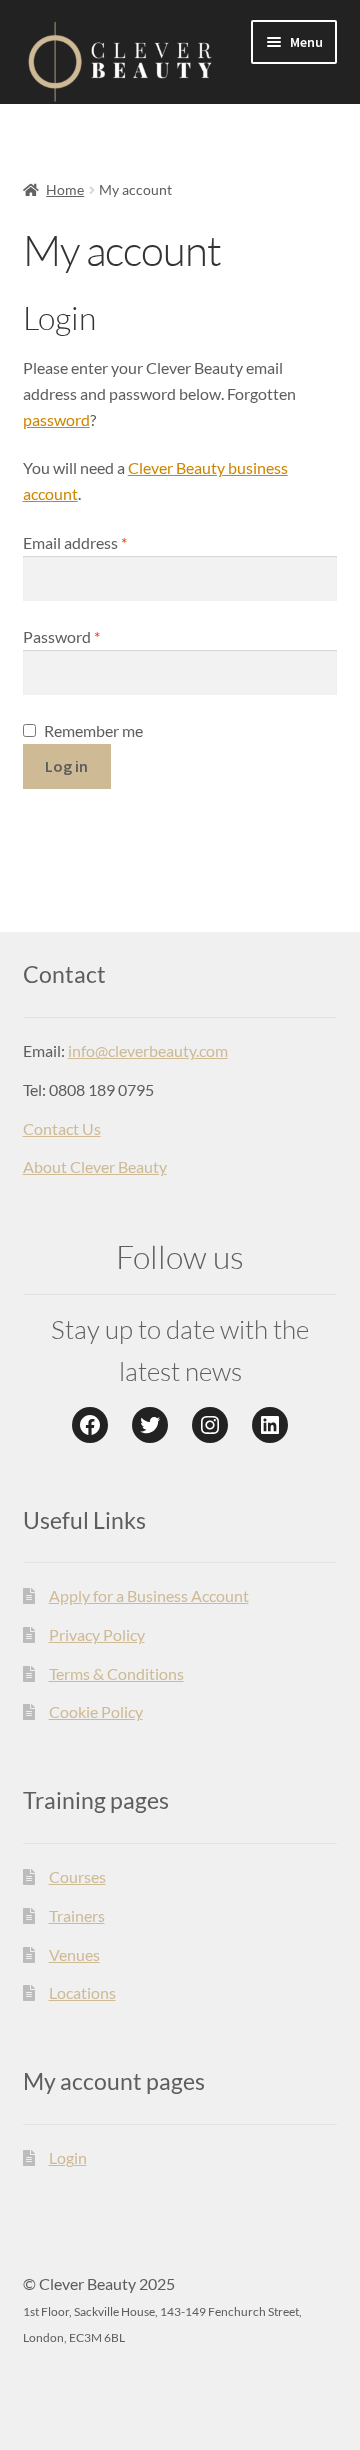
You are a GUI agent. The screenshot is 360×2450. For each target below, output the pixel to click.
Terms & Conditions (116, 1673)
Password (92, 636)
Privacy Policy (97, 1634)
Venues (74, 1954)
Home (65, 189)
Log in (66, 766)
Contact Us (62, 1128)
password (56, 419)
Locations (82, 1992)
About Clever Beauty (95, 1166)
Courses (77, 1876)
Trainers (77, 1915)
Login (68, 2157)
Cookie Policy (96, 1711)
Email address (106, 542)
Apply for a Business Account (149, 1595)
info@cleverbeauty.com (148, 1050)
